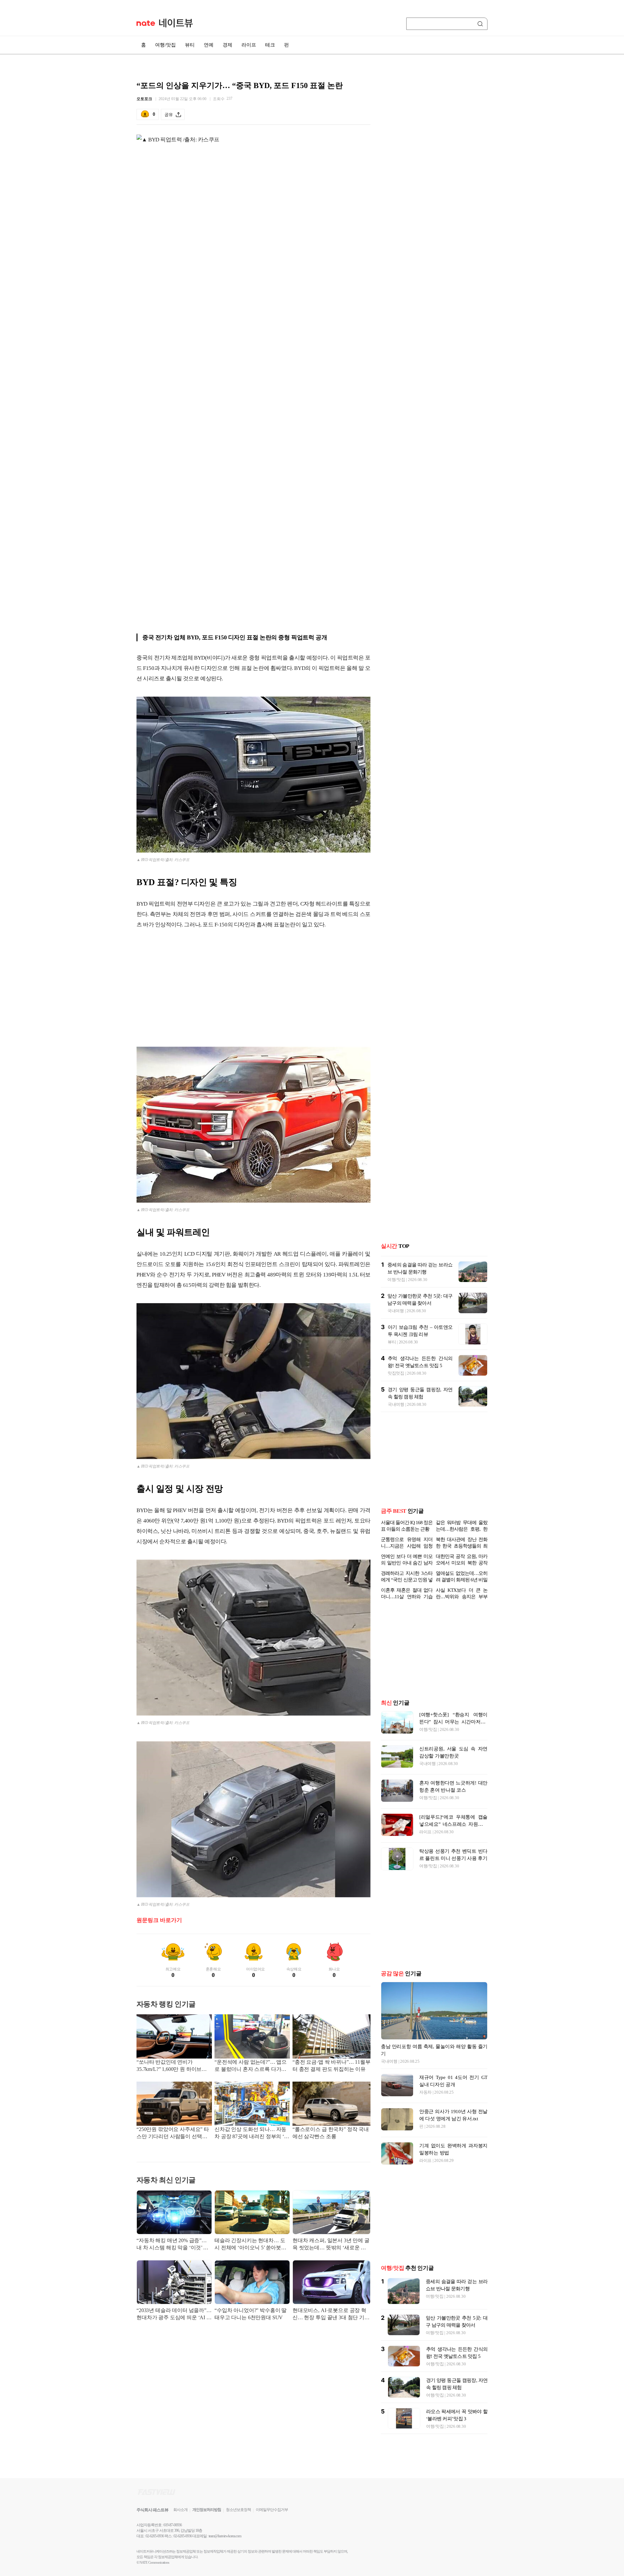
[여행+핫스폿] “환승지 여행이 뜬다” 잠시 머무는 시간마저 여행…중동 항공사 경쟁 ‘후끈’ (453, 1722)
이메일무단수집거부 (272, 2510)
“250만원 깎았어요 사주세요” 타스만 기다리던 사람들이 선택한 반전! (173, 2133)
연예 (209, 45)
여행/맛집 (165, 45)
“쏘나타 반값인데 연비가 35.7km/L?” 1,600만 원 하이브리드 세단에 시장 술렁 (172, 2066)
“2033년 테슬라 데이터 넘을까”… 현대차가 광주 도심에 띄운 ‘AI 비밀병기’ (174, 2314)
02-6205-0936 (155, 2536)
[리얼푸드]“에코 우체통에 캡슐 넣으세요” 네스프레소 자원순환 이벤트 (453, 1824)
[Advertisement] (253, 987)
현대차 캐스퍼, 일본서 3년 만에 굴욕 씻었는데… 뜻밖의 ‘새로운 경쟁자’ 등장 (331, 2245)
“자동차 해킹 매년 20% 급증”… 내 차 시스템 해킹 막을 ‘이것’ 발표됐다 (172, 2245)
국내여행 (396, 1311)
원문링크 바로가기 (159, 1920)
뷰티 (190, 45)
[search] (481, 24)
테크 (270, 45)
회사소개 (180, 2510)
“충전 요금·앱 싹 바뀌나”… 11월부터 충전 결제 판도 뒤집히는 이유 (331, 2066)
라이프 (249, 45)
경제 (227, 45)
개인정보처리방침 (207, 2510)
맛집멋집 (396, 1373)
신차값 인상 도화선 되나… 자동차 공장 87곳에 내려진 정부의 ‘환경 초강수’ (252, 2133)
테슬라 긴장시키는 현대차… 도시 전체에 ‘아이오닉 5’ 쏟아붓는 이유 (250, 2245)
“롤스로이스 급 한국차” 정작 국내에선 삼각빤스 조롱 (331, 2133)
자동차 (425, 2092)
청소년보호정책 (238, 2510)
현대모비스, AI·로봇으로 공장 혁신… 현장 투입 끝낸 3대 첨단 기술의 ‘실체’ (331, 2314)
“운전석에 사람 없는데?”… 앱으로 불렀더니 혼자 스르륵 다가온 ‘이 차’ (251, 2066)
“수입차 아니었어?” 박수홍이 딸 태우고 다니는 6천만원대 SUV (251, 2314)
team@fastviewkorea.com (225, 2536)
